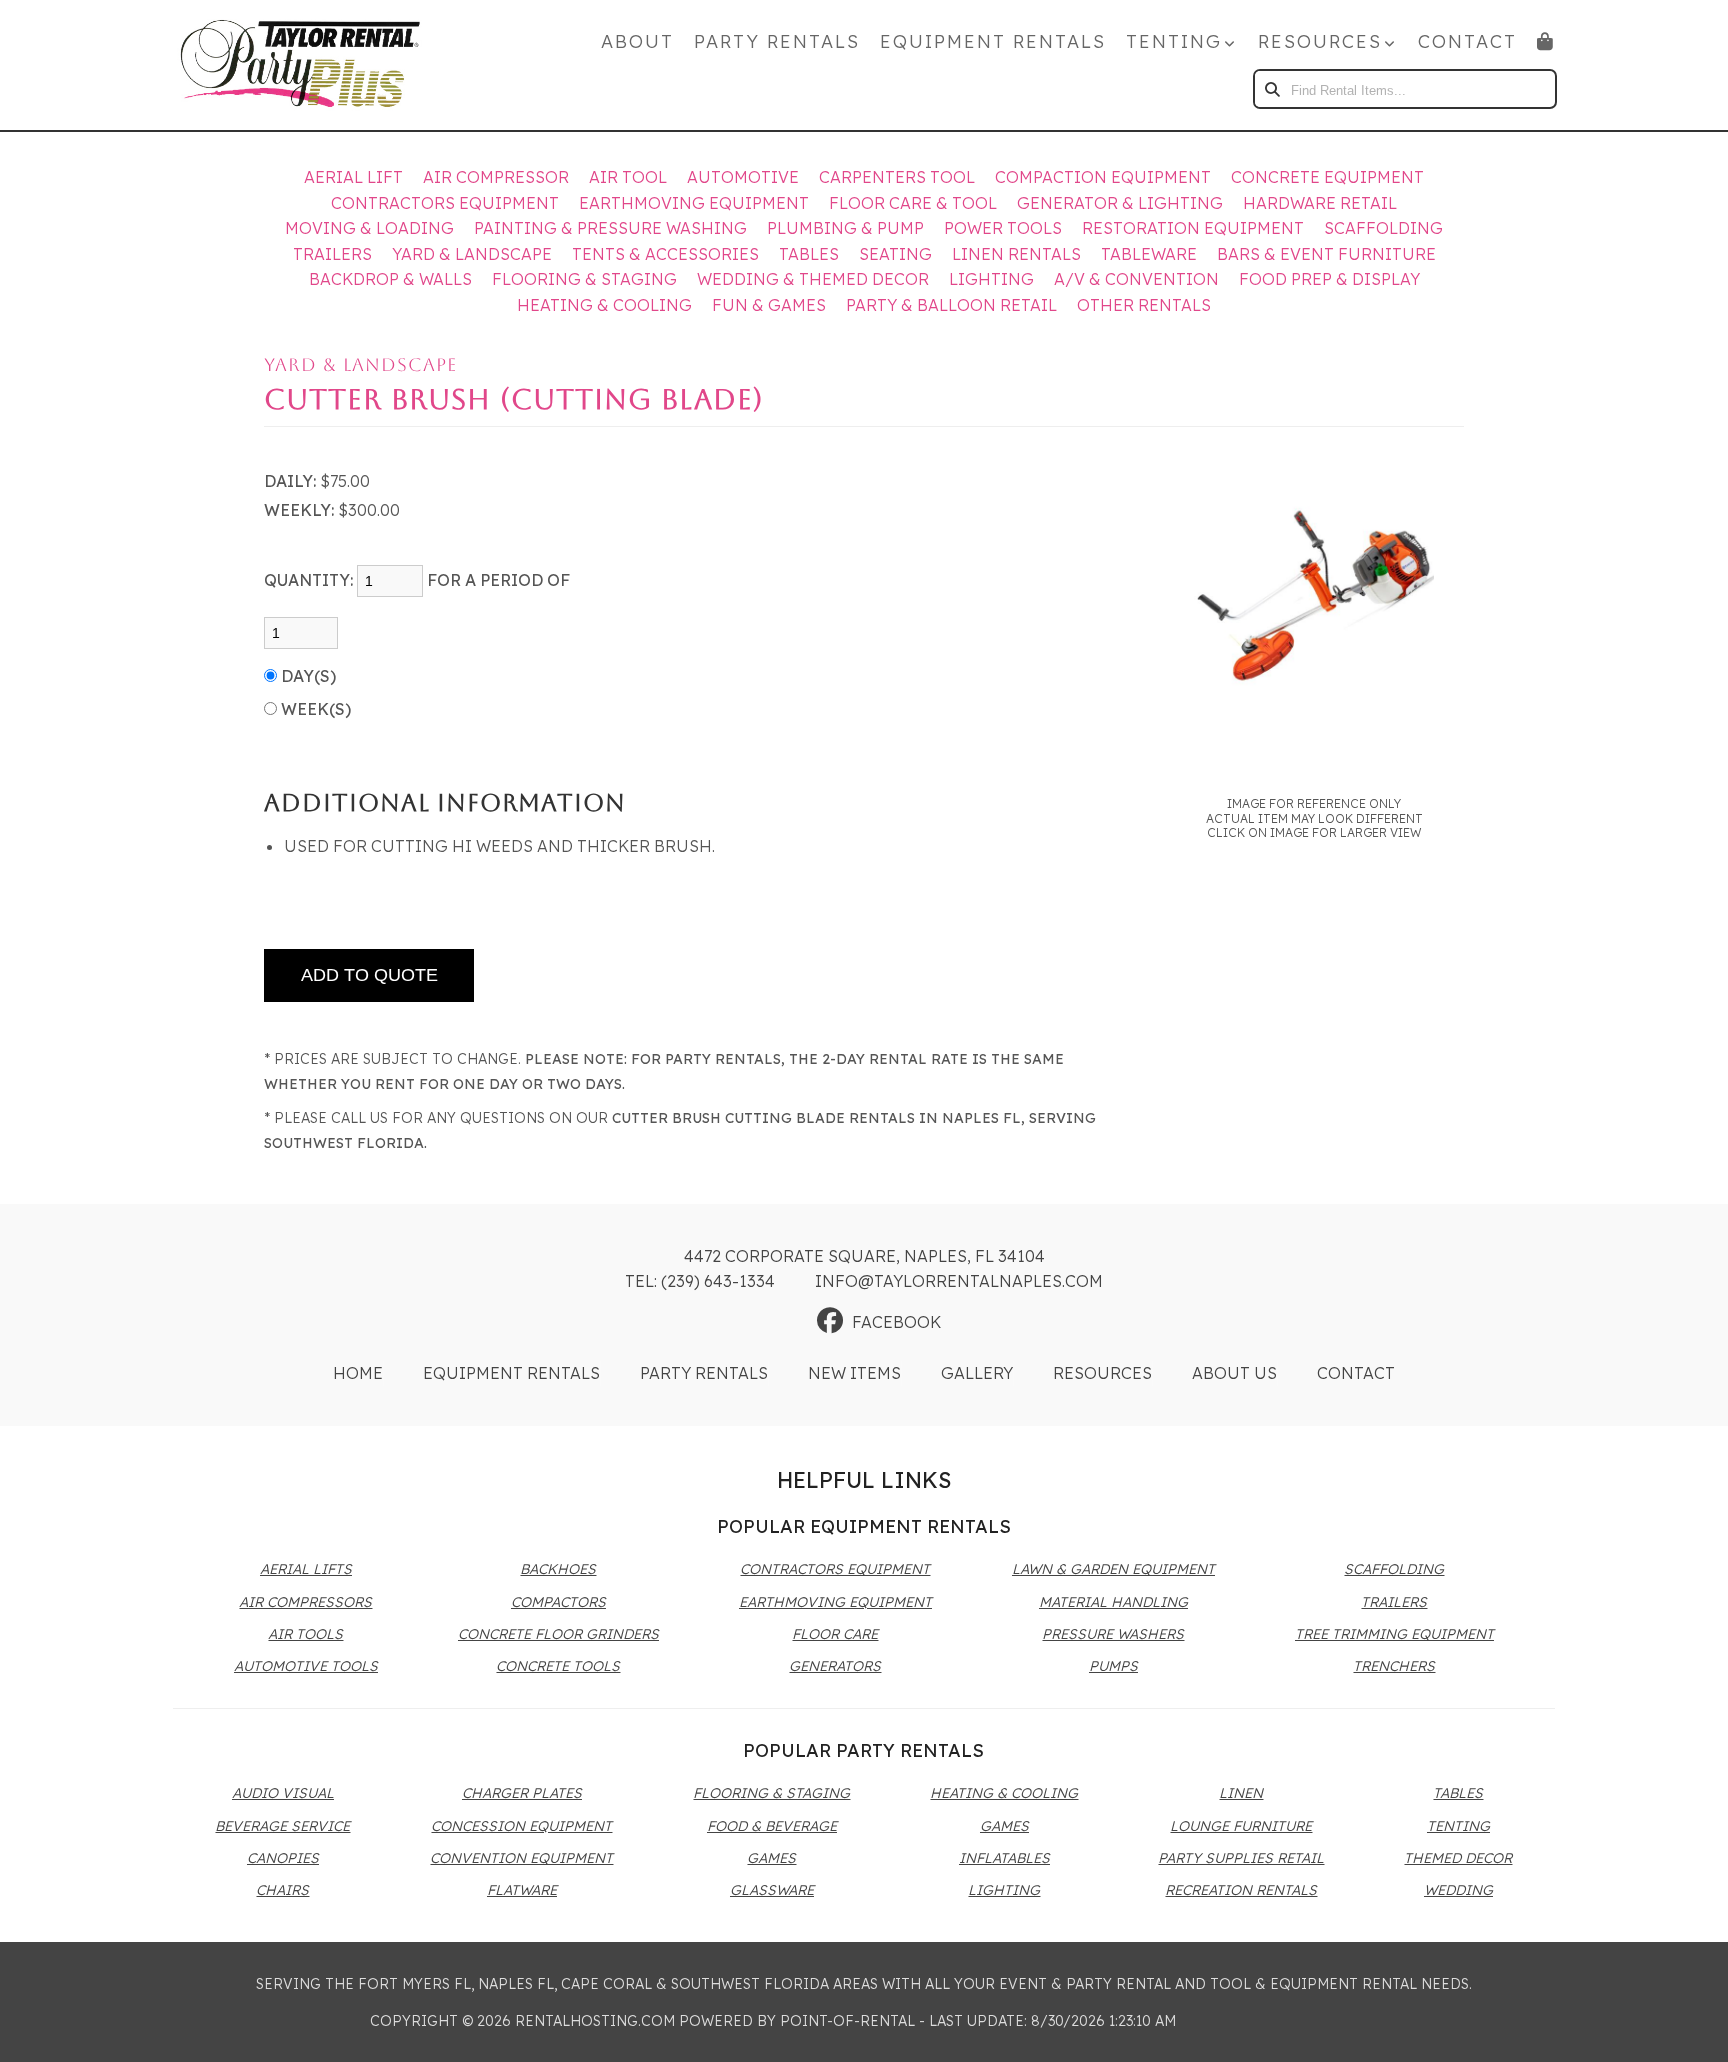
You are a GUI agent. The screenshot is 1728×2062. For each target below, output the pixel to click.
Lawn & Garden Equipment (1113, 1569)
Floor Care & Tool (913, 203)
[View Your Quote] (1546, 41)
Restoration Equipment (1193, 228)
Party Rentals (777, 41)
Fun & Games (769, 305)
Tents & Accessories (665, 254)
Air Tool (628, 177)
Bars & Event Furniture (1326, 254)
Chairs (282, 1890)
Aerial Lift (353, 177)
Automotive (743, 177)
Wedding (1458, 1890)
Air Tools (305, 1634)
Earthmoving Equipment (694, 203)
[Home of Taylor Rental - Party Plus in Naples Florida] (300, 65)
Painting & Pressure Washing (610, 228)
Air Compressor (496, 177)
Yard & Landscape (472, 254)
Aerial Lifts (306, 1569)
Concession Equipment (521, 1826)
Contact (1467, 41)
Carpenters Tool (897, 177)
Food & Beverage (772, 1826)
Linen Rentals (1016, 254)
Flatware (522, 1890)
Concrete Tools (558, 1666)
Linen (1241, 1793)
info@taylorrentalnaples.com (959, 1281)
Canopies (283, 1858)
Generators (835, 1666)
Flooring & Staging (584, 279)
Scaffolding (1383, 228)
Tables (809, 254)
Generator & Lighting (1120, 203)
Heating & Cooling (604, 305)
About (637, 41)
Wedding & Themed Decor (813, 279)
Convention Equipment (521, 1858)
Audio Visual (283, 1793)
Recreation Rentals (1241, 1890)
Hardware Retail (1320, 203)
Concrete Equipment (1327, 177)
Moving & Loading (369, 228)
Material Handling (1113, 1602)
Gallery (977, 1373)
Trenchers (1394, 1666)
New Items (854, 1373)
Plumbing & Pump (845, 228)
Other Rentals (1144, 305)
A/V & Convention (1136, 279)
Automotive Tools (306, 1666)
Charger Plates (522, 1793)
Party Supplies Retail (1241, 1858)
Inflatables (1004, 1858)
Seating (895, 254)
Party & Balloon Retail (951, 305)
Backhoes (558, 1569)
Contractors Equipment (445, 203)
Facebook (896, 1322)
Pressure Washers (1113, 1634)
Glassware (772, 1890)
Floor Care (835, 1634)
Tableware (1149, 254)
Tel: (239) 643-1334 (700, 1281)
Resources (1102, 1373)
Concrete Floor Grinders (558, 1634)
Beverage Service (282, 1826)
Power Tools (1003, 228)
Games (771, 1858)
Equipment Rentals (993, 41)
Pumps (1113, 1666)
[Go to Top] (1690, 2026)
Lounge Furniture (1241, 1826)
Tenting (1458, 1826)
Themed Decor (1458, 1858)
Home (358, 1373)
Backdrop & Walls (390, 279)
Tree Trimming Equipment (1394, 1634)
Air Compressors (305, 1602)
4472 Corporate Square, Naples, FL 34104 (864, 1256)
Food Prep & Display (1329, 279)
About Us (1234, 1373)
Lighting (991, 279)
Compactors (558, 1602)
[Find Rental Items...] (1273, 89)
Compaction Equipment (1103, 177)
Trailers (332, 254)
